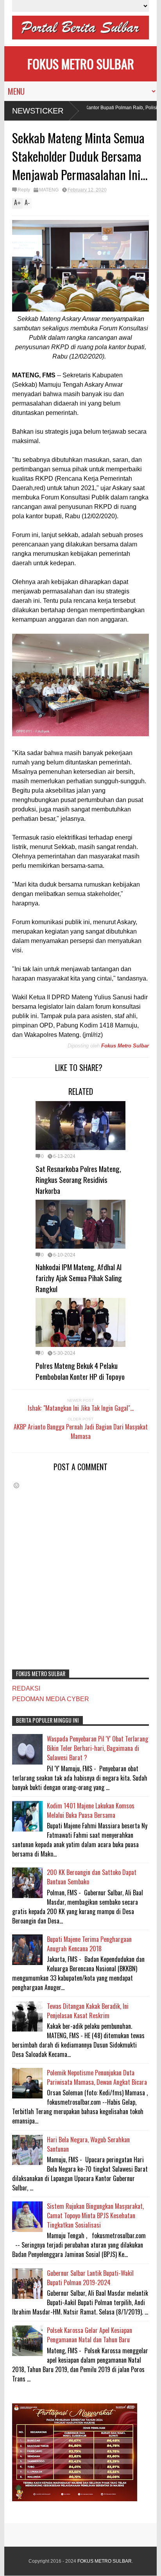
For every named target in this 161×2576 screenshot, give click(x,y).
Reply (24, 190)
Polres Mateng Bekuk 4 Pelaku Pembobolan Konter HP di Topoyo (80, 1371)
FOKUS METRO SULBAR (81, 64)
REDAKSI (26, 1688)
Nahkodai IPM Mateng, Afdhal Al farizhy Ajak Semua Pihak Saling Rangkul (79, 1278)
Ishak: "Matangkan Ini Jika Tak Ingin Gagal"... (81, 1408)
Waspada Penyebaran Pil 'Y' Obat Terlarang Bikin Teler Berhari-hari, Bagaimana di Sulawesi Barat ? (97, 1748)
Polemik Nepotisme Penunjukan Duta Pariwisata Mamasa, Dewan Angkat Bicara (97, 2077)
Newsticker (38, 111)
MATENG (49, 190)
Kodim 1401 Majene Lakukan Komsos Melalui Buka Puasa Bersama (91, 1810)
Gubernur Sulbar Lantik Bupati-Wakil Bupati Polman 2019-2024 (90, 2278)
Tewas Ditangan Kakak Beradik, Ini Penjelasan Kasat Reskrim (88, 2011)
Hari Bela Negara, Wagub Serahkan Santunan (88, 2144)
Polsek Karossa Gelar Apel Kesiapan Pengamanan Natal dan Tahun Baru (89, 2335)
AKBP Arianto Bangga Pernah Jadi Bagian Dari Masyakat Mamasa (81, 1431)
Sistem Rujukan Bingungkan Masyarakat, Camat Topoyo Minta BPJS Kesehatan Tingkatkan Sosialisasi (95, 2215)
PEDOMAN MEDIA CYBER (51, 1699)
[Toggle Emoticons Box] (16, 1485)
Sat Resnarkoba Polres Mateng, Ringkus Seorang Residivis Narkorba (78, 1179)
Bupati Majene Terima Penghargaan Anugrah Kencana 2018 (89, 1944)
